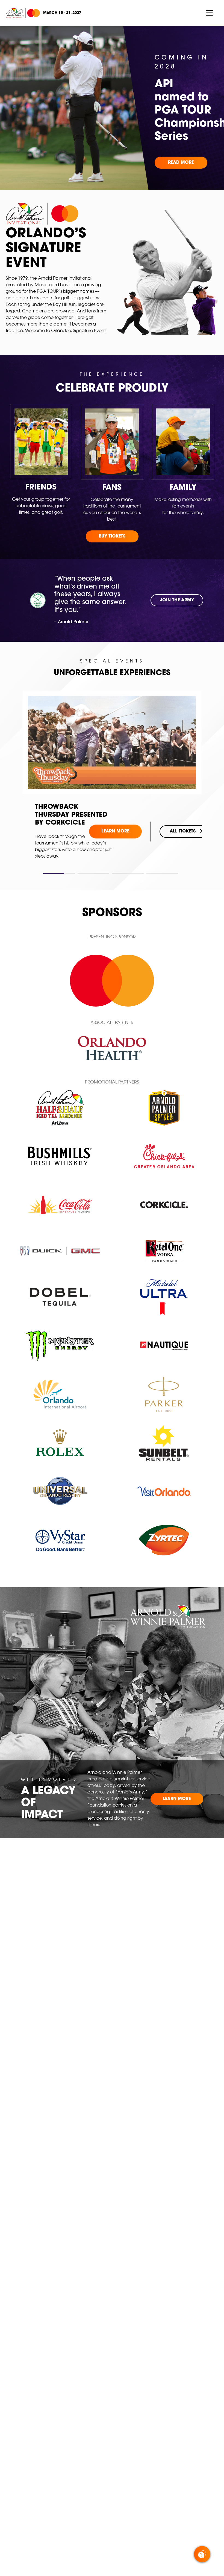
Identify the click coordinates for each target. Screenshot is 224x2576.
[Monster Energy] (60, 1346)
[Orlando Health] (112, 1048)
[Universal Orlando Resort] (60, 1491)
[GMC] (60, 1251)
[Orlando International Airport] (60, 1394)
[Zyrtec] (164, 1540)
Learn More (115, 820)
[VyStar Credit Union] (60, 1540)
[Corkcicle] (164, 1205)
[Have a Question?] (202, 2554)
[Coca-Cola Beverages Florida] (60, 1205)
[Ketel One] (164, 1251)
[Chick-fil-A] (164, 1156)
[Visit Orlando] (164, 1491)
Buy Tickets (112, 536)
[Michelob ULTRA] (164, 1297)
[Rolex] (60, 1443)
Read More (181, 163)
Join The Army (177, 600)
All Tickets (183, 820)
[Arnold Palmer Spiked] (164, 1108)
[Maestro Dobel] (60, 1297)
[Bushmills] (60, 1156)
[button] (59, 873)
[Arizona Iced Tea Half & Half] (60, 1108)
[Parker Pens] (164, 1394)
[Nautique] (164, 1346)
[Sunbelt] (164, 1443)
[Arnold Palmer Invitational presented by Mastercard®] (23, 13)
